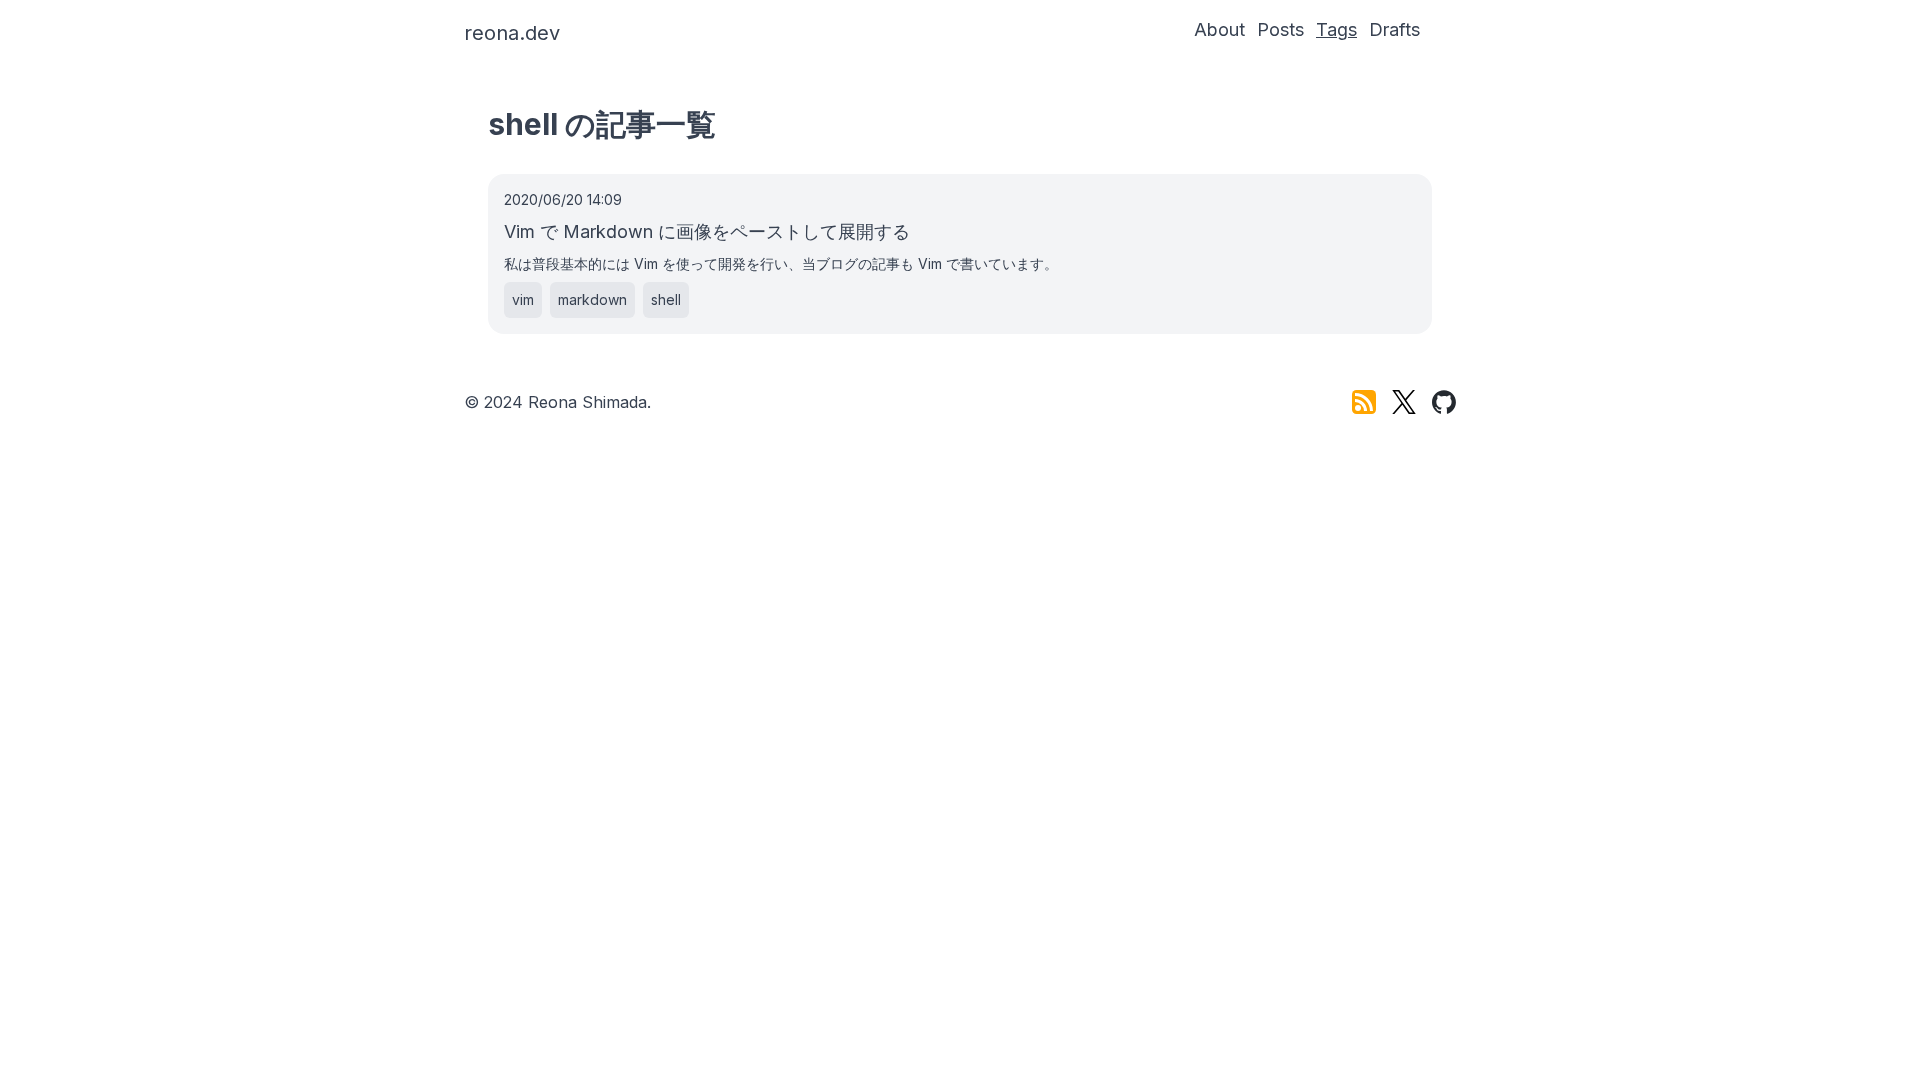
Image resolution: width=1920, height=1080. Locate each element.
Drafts (1394, 29)
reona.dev (512, 33)
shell (666, 299)
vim (523, 299)
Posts (1280, 29)
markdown (592, 299)
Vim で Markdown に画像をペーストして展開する (707, 231)
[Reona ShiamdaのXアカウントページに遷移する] (1404, 402)
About (1219, 29)
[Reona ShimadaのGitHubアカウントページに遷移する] (1444, 402)
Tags (1336, 29)
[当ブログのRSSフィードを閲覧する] (1364, 402)
